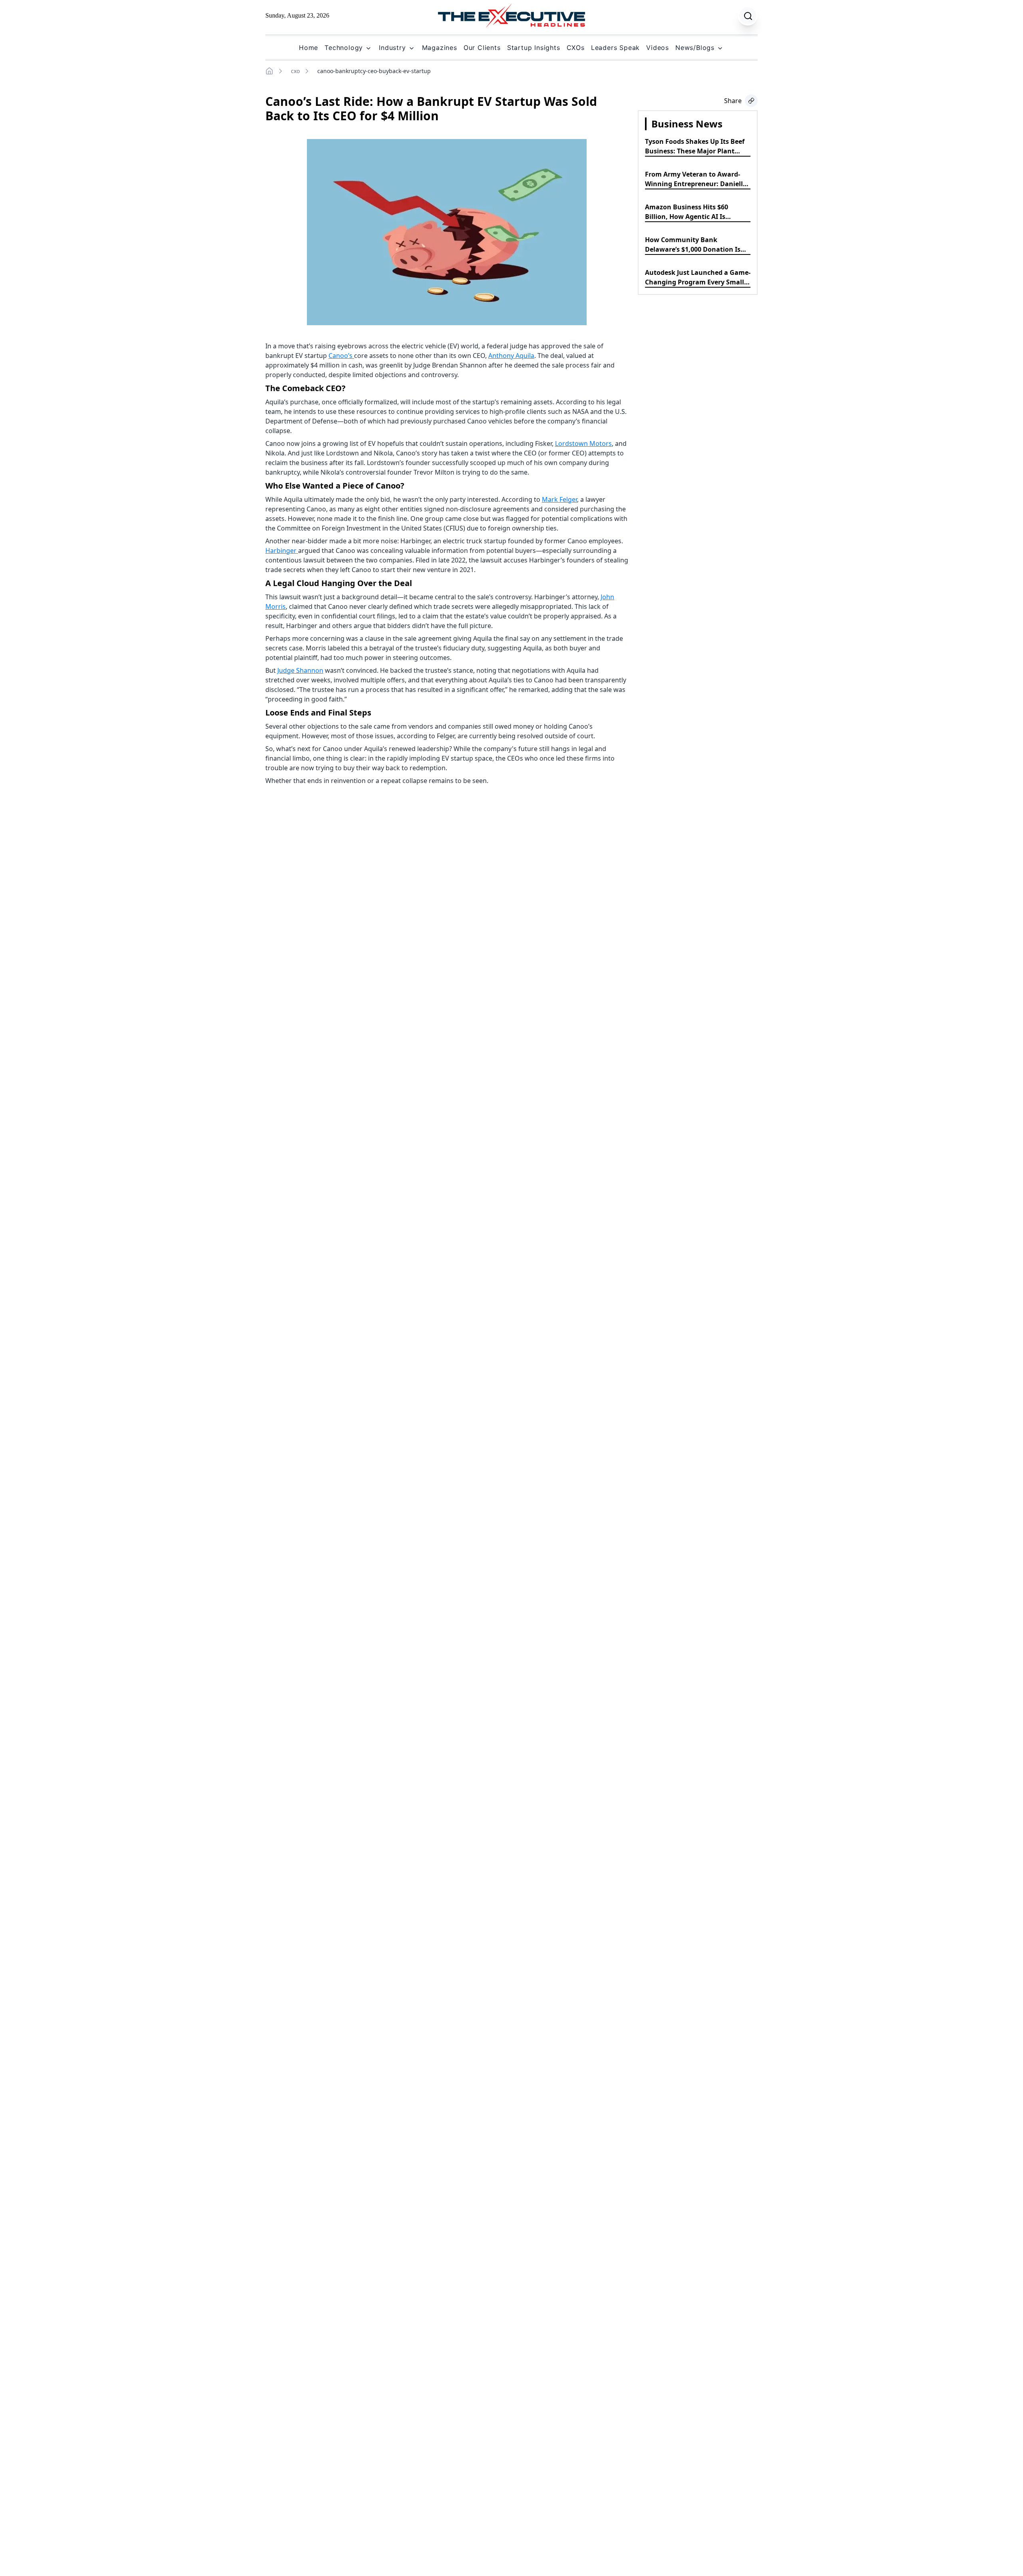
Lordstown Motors (583, 443)
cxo (295, 71)
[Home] (269, 71)
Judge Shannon (300, 670)
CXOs (576, 48)
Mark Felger (559, 499)
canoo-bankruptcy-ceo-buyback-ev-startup (374, 71)
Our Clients (482, 48)
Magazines (440, 48)
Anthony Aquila (511, 356)
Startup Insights (534, 48)
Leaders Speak (615, 48)
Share (733, 101)
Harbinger (282, 551)
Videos (658, 48)
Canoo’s (341, 356)
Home (308, 48)
